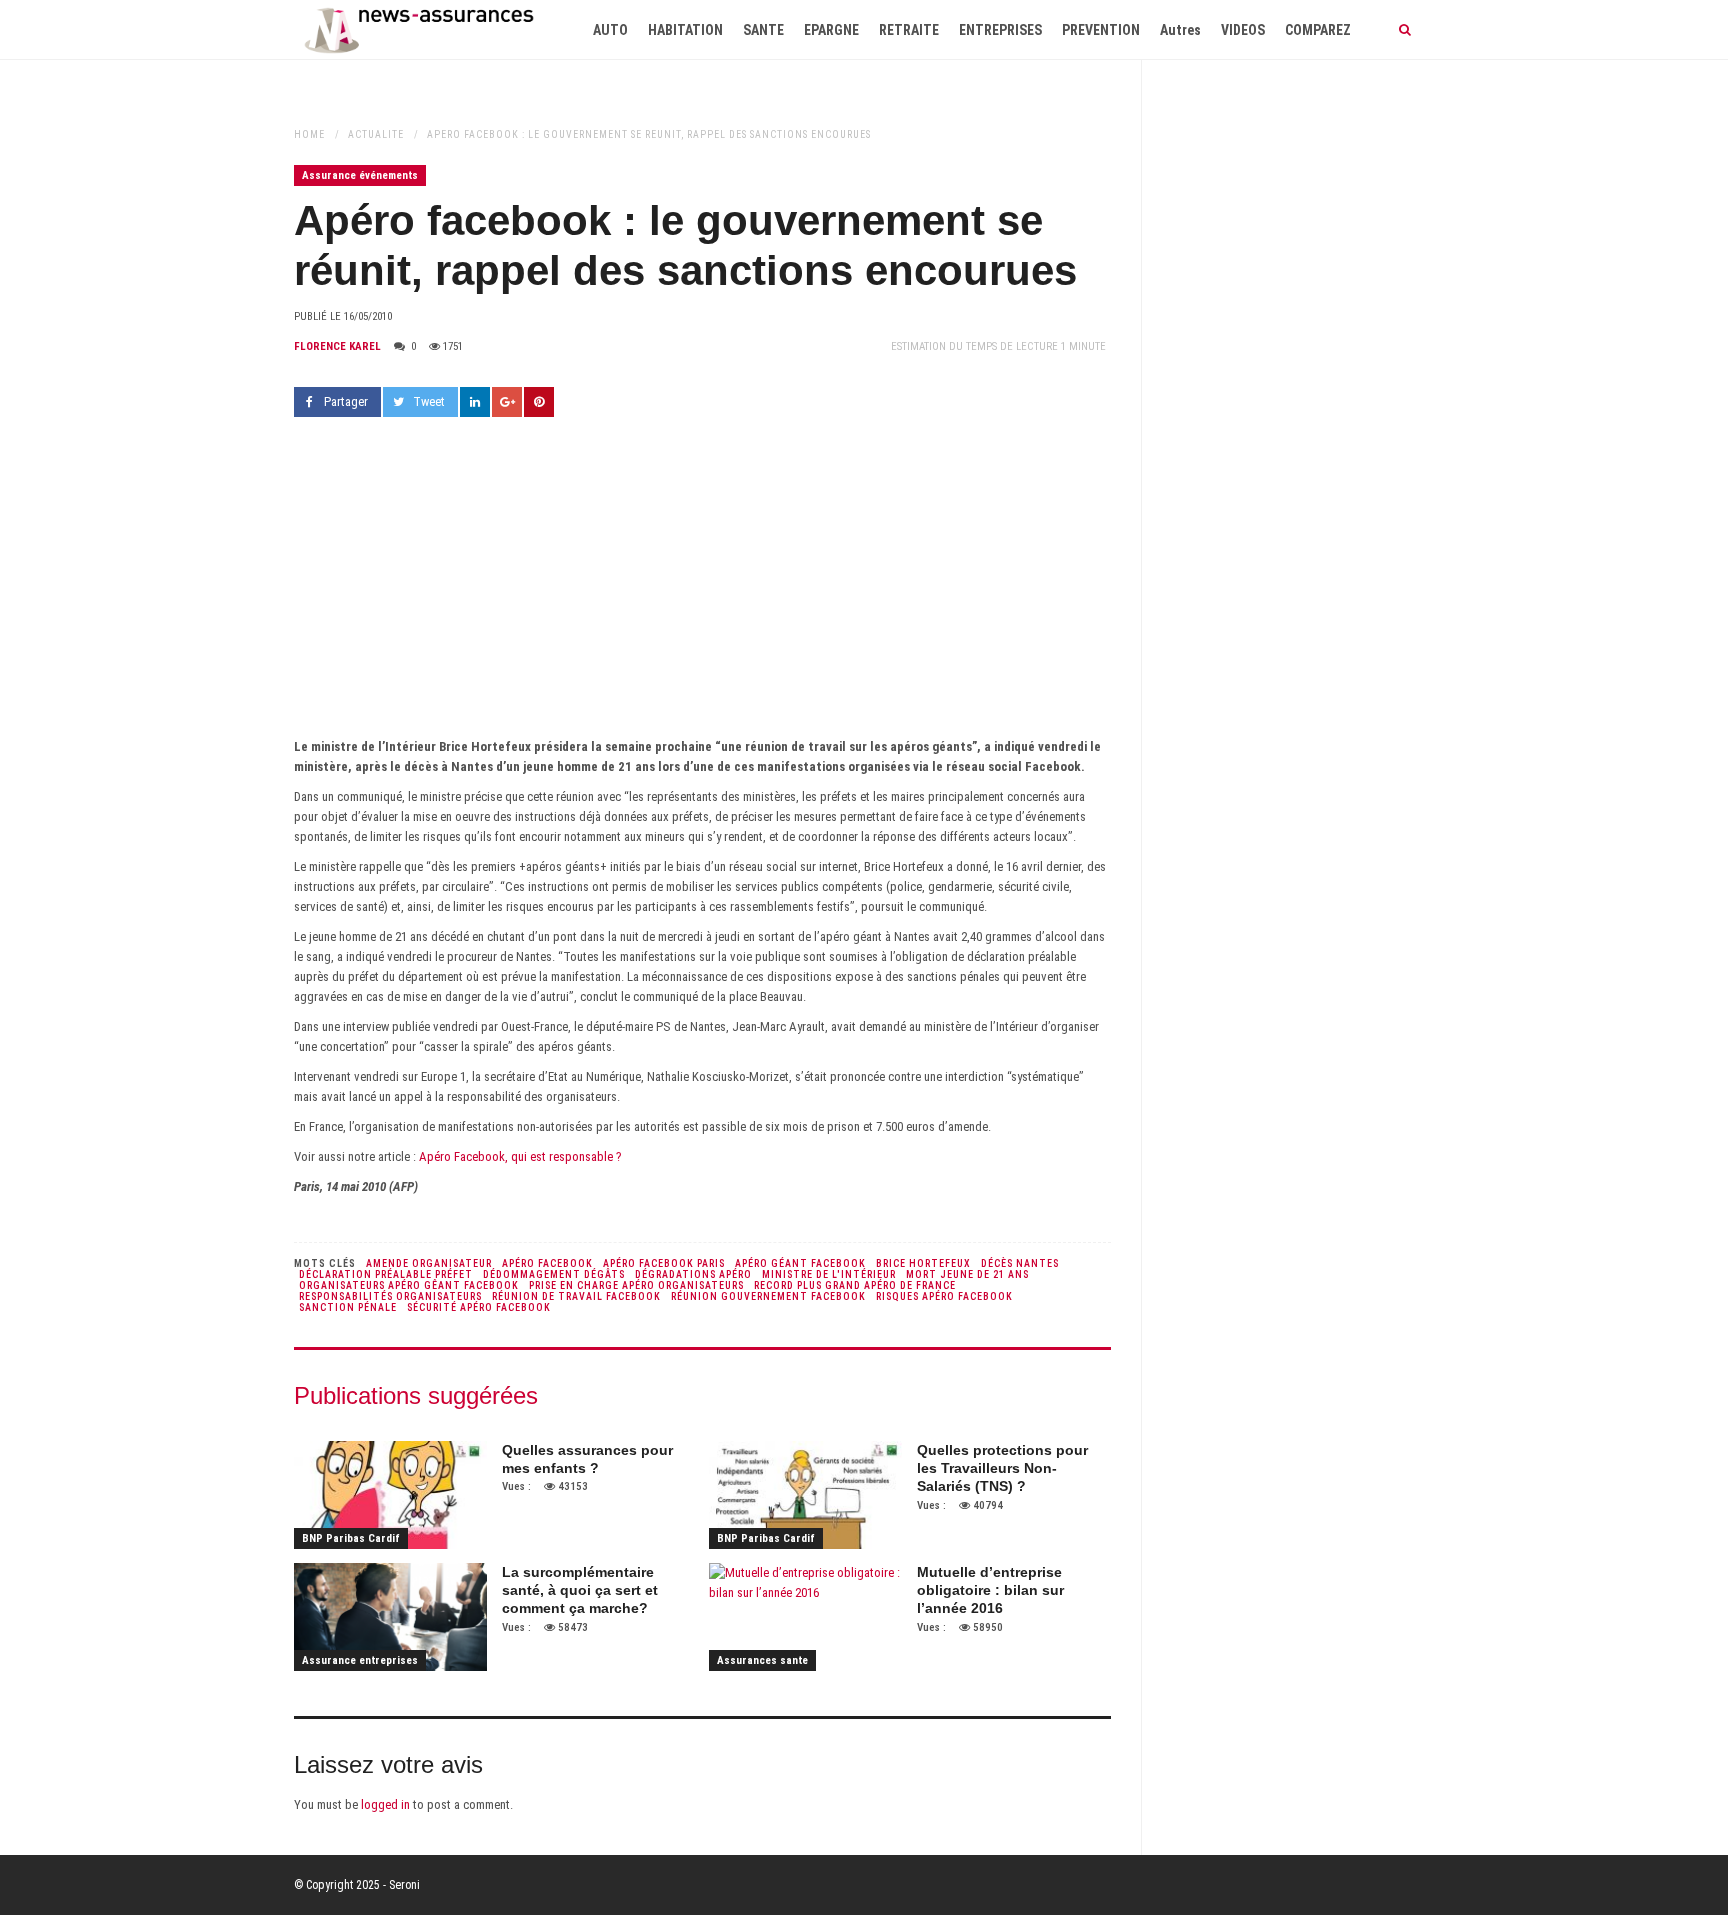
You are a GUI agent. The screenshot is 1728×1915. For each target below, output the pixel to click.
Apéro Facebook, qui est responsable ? (520, 1156)
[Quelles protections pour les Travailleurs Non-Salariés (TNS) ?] (805, 1495)
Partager (346, 401)
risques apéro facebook (944, 1296)
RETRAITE (909, 30)
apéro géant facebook (800, 1263)
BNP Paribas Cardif (351, 1538)
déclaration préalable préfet (386, 1274)
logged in (385, 1804)
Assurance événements (360, 175)
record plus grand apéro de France (855, 1285)
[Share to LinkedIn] (475, 402)
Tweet (429, 401)
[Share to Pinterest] (539, 402)
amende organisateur (429, 1263)
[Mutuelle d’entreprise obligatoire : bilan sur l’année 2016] (805, 1617)
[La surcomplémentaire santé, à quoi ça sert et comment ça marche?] (390, 1617)
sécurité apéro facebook (479, 1307)
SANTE (763, 30)
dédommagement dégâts (554, 1274)
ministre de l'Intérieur (829, 1274)
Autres (1180, 30)
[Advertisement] (702, 587)
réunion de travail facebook (576, 1296)
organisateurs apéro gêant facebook (409, 1285)
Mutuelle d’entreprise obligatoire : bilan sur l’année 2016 (990, 1590)
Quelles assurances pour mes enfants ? (587, 1459)
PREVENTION (1101, 30)
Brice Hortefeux (923, 1263)
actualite (376, 134)
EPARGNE (831, 30)
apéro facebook (547, 1263)
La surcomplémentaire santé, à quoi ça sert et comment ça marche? (580, 1590)
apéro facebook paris (664, 1263)
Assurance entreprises (360, 1660)
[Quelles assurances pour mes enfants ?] (390, 1495)
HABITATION (685, 30)
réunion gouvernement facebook (768, 1296)
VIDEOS (1243, 30)
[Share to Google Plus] (507, 402)
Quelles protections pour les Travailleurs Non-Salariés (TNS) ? (1002, 1468)
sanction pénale (348, 1307)
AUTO (610, 30)
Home (309, 134)
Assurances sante (762, 1660)
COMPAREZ (1318, 30)
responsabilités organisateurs (390, 1296)
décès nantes (1020, 1263)
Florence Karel (337, 346)
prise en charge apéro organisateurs (636, 1285)
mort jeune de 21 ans (967, 1274)
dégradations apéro (693, 1274)
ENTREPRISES (1000, 30)
